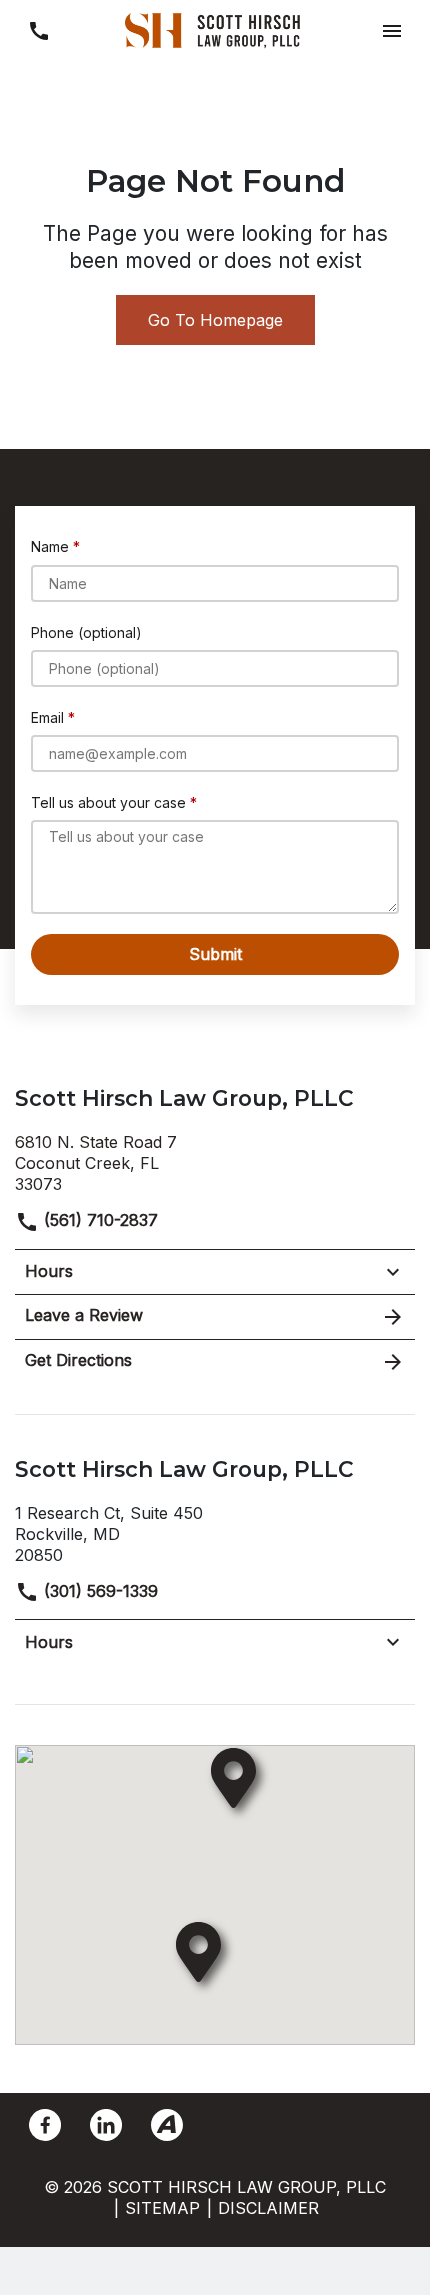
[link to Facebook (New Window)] (45, 2125)
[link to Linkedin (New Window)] (106, 2125)
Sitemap (162, 2208)
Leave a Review (84, 1315)
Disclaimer (268, 2208)
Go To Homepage (215, 320)
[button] (391, 30)
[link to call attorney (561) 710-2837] (38, 30)
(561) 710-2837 (98, 1220)
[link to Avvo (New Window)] (167, 2125)
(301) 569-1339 (98, 1591)
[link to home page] (215, 29)
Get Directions (78, 1360)
